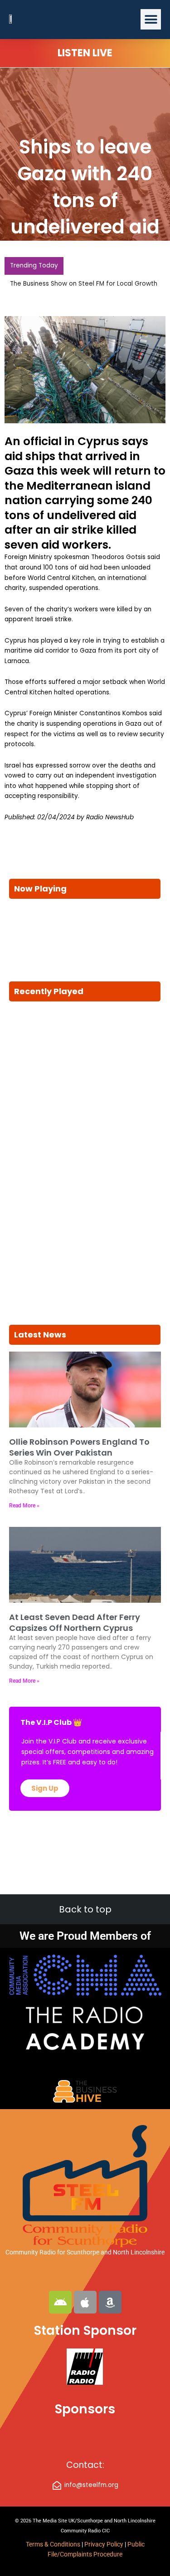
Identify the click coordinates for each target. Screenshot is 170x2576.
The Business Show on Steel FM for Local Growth (84, 284)
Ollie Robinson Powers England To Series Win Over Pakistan (79, 1447)
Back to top (85, 1909)
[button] (151, 19)
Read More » (24, 1506)
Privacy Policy (104, 2544)
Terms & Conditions (53, 2544)
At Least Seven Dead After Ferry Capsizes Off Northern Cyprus (75, 1622)
